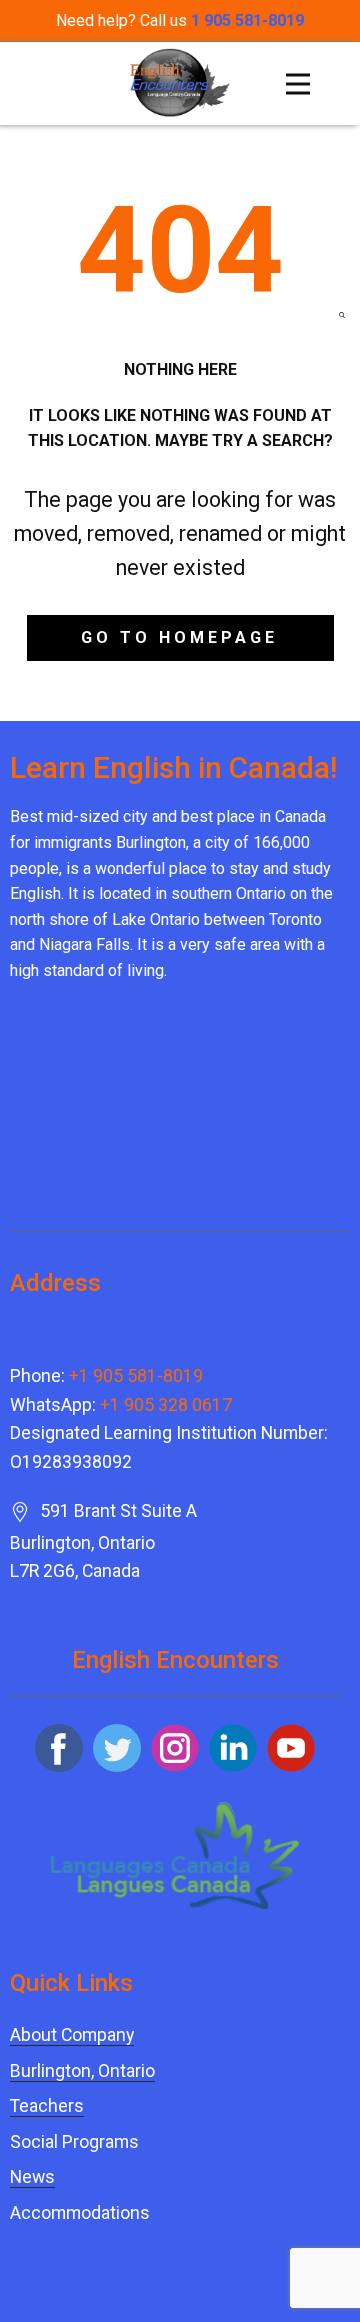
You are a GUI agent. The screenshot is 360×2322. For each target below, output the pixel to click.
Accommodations (80, 2213)
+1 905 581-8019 (136, 1376)
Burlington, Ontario (82, 2071)
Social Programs (74, 2142)
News (32, 2177)
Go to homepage (179, 637)
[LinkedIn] (233, 1748)
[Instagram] (175, 1748)
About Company (72, 2035)
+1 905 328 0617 (166, 1405)
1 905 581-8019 (247, 20)
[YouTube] (291, 1748)
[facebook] (59, 1748)
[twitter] (117, 1748)
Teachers (47, 2106)
